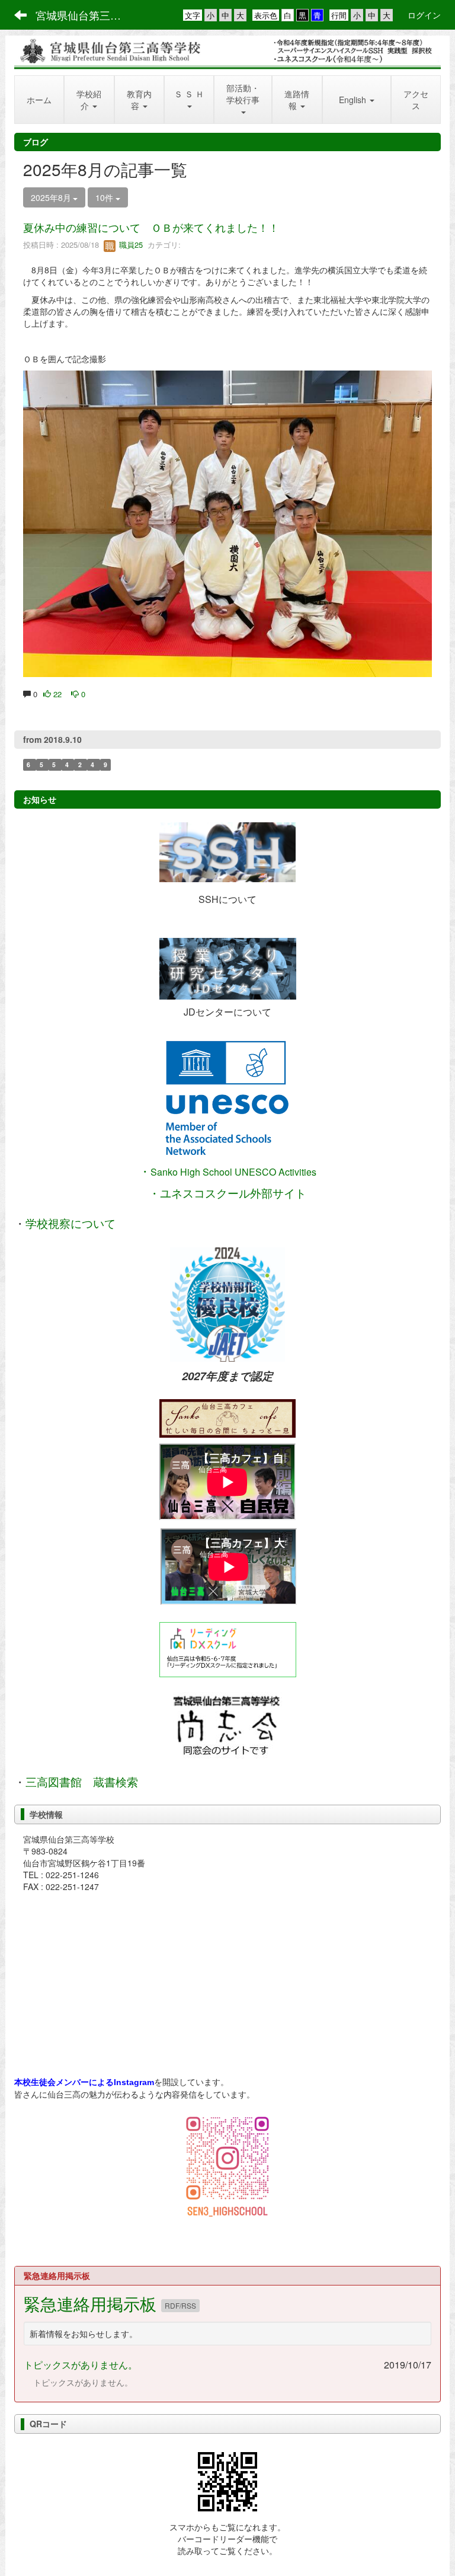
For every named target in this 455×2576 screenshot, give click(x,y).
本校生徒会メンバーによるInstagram (84, 2082)
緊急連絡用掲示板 (92, 2303)
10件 (105, 197)
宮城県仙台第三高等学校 (86, 15)
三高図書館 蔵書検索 (82, 1782)
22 (56, 694)
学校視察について (71, 1224)
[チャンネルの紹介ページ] (227, 1418)
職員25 (130, 245)
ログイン (424, 15)
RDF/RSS (180, 2305)
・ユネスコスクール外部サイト (227, 1193)
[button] (89, 100)
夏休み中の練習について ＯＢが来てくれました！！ (151, 227)
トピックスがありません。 (81, 2365)
